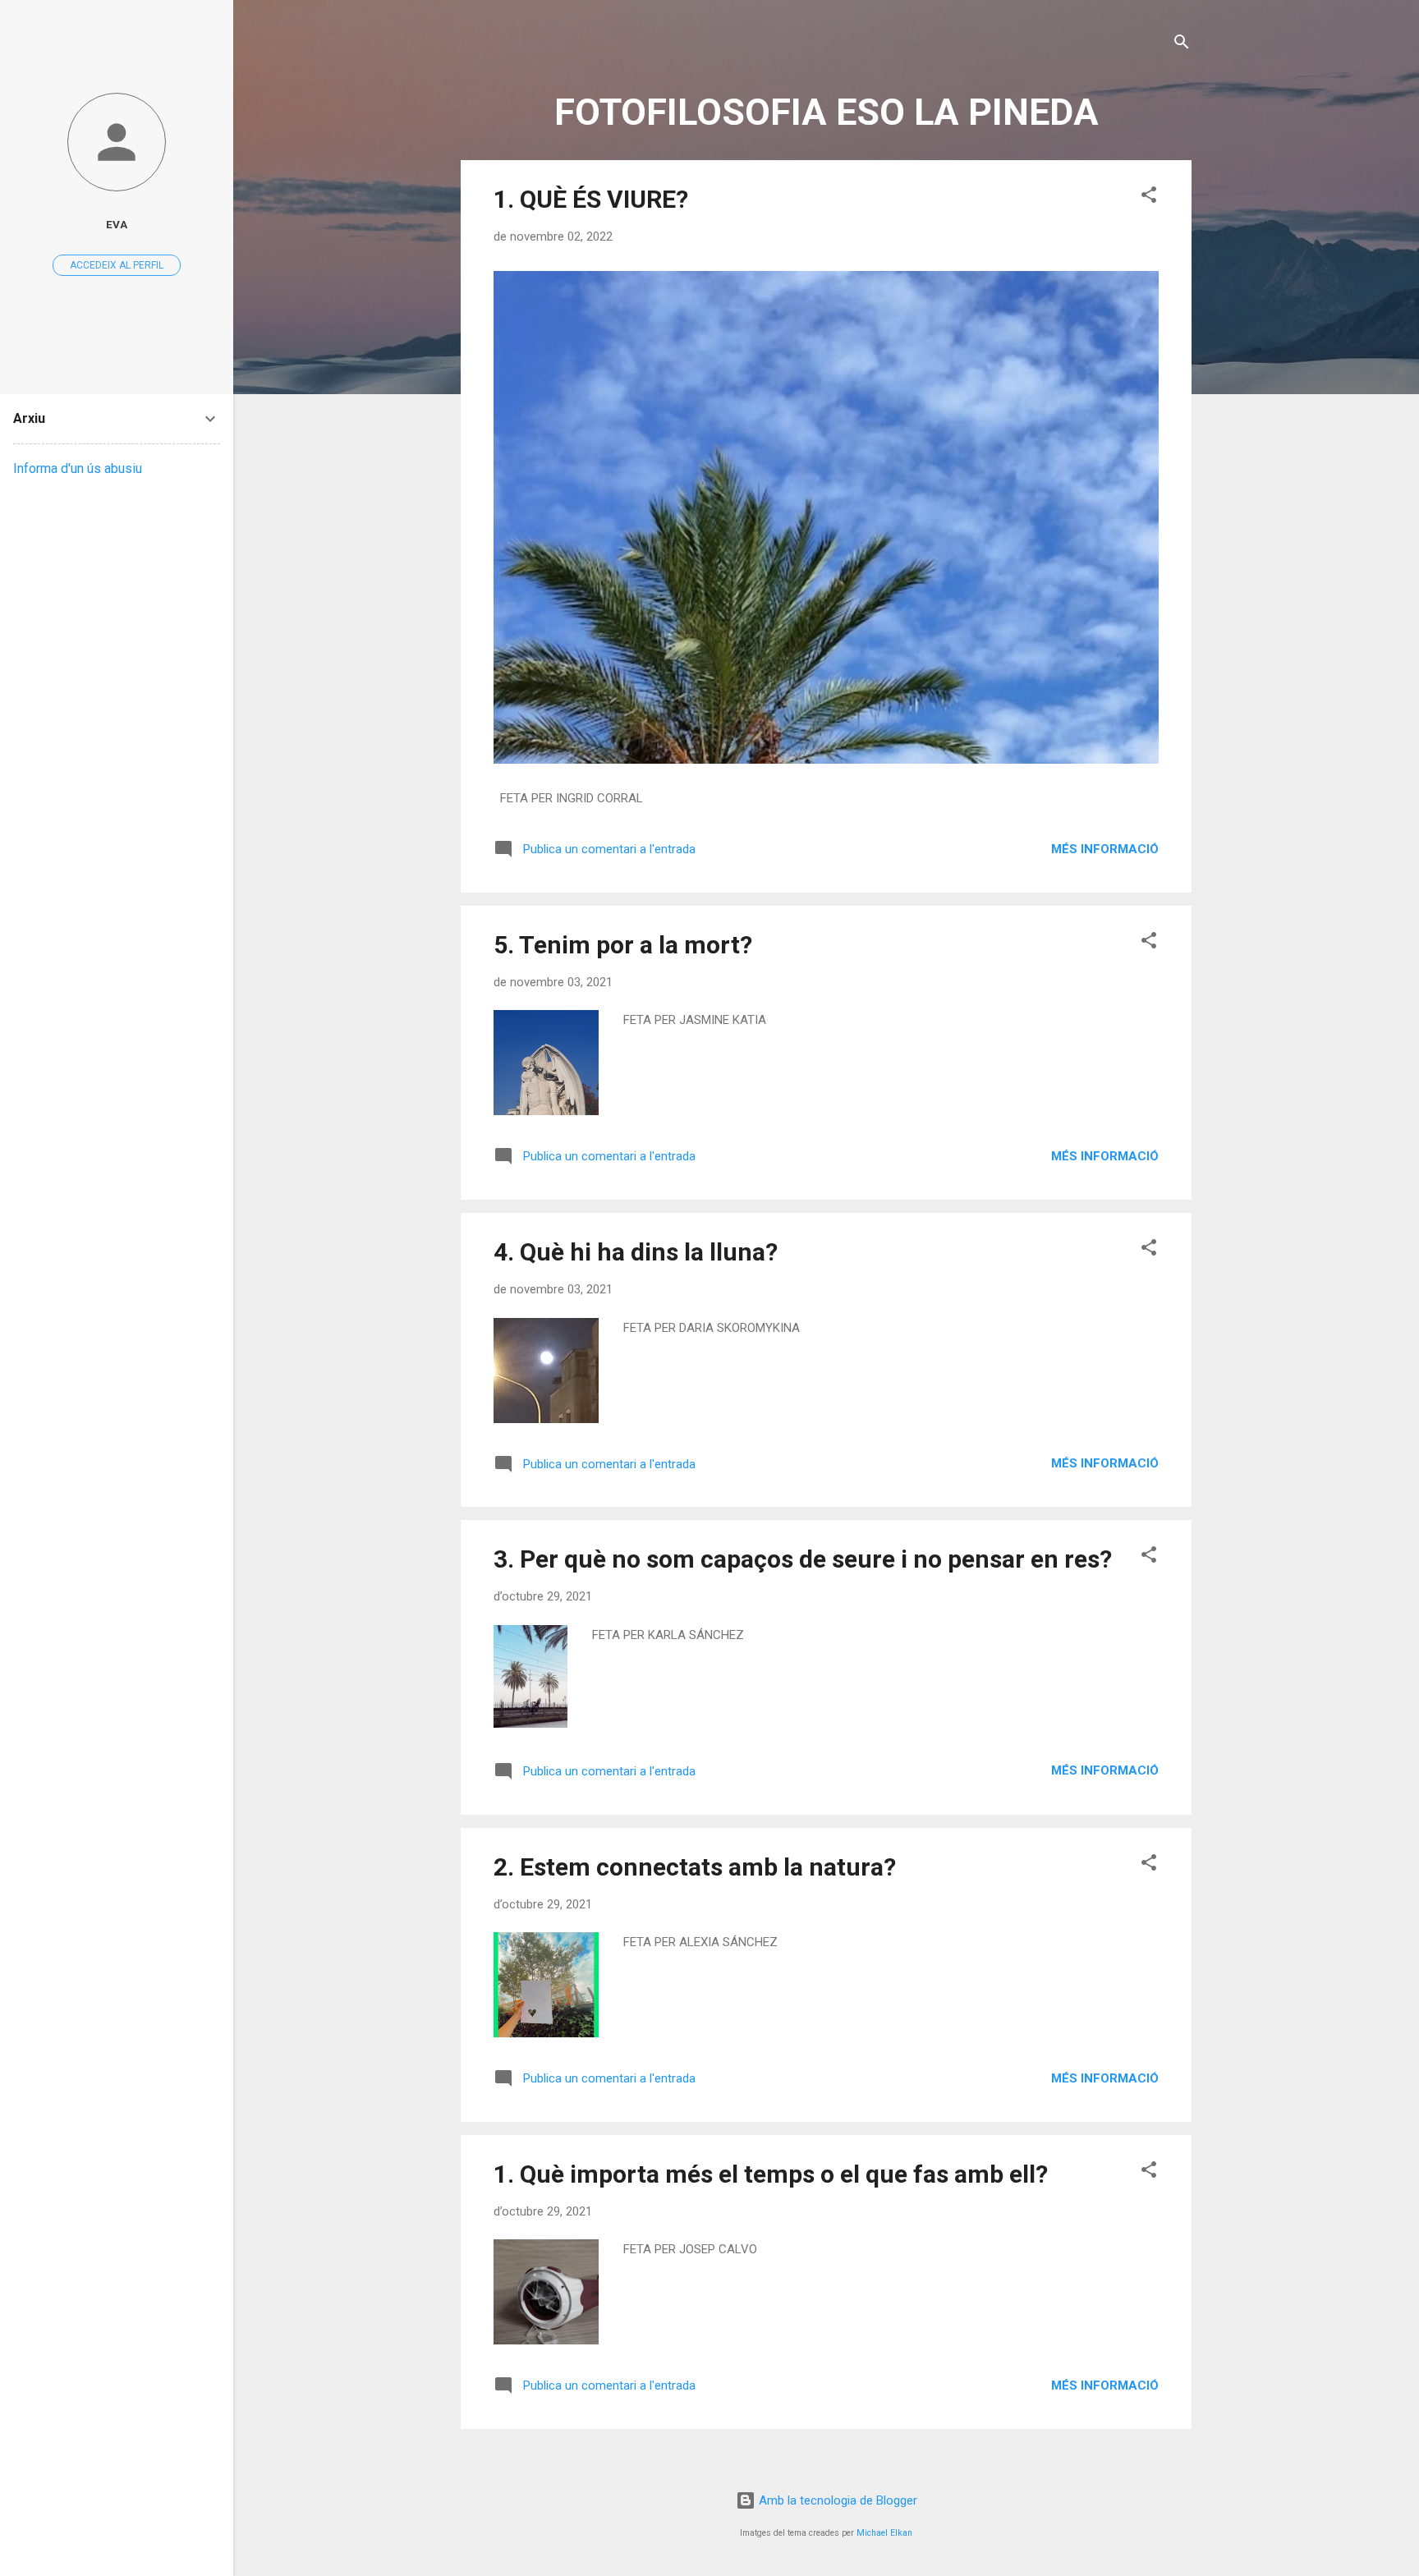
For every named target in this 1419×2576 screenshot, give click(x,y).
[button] (1149, 197)
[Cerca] (1182, 45)
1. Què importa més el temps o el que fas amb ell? (771, 2174)
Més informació (1105, 849)
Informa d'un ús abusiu (78, 468)
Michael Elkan (884, 2533)
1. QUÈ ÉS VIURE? (591, 199)
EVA (117, 224)
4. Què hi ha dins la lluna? (636, 1252)
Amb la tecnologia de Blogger (836, 2500)
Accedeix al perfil (117, 265)
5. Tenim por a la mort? (623, 945)
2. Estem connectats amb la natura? (695, 1867)
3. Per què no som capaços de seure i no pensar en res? (803, 1559)
